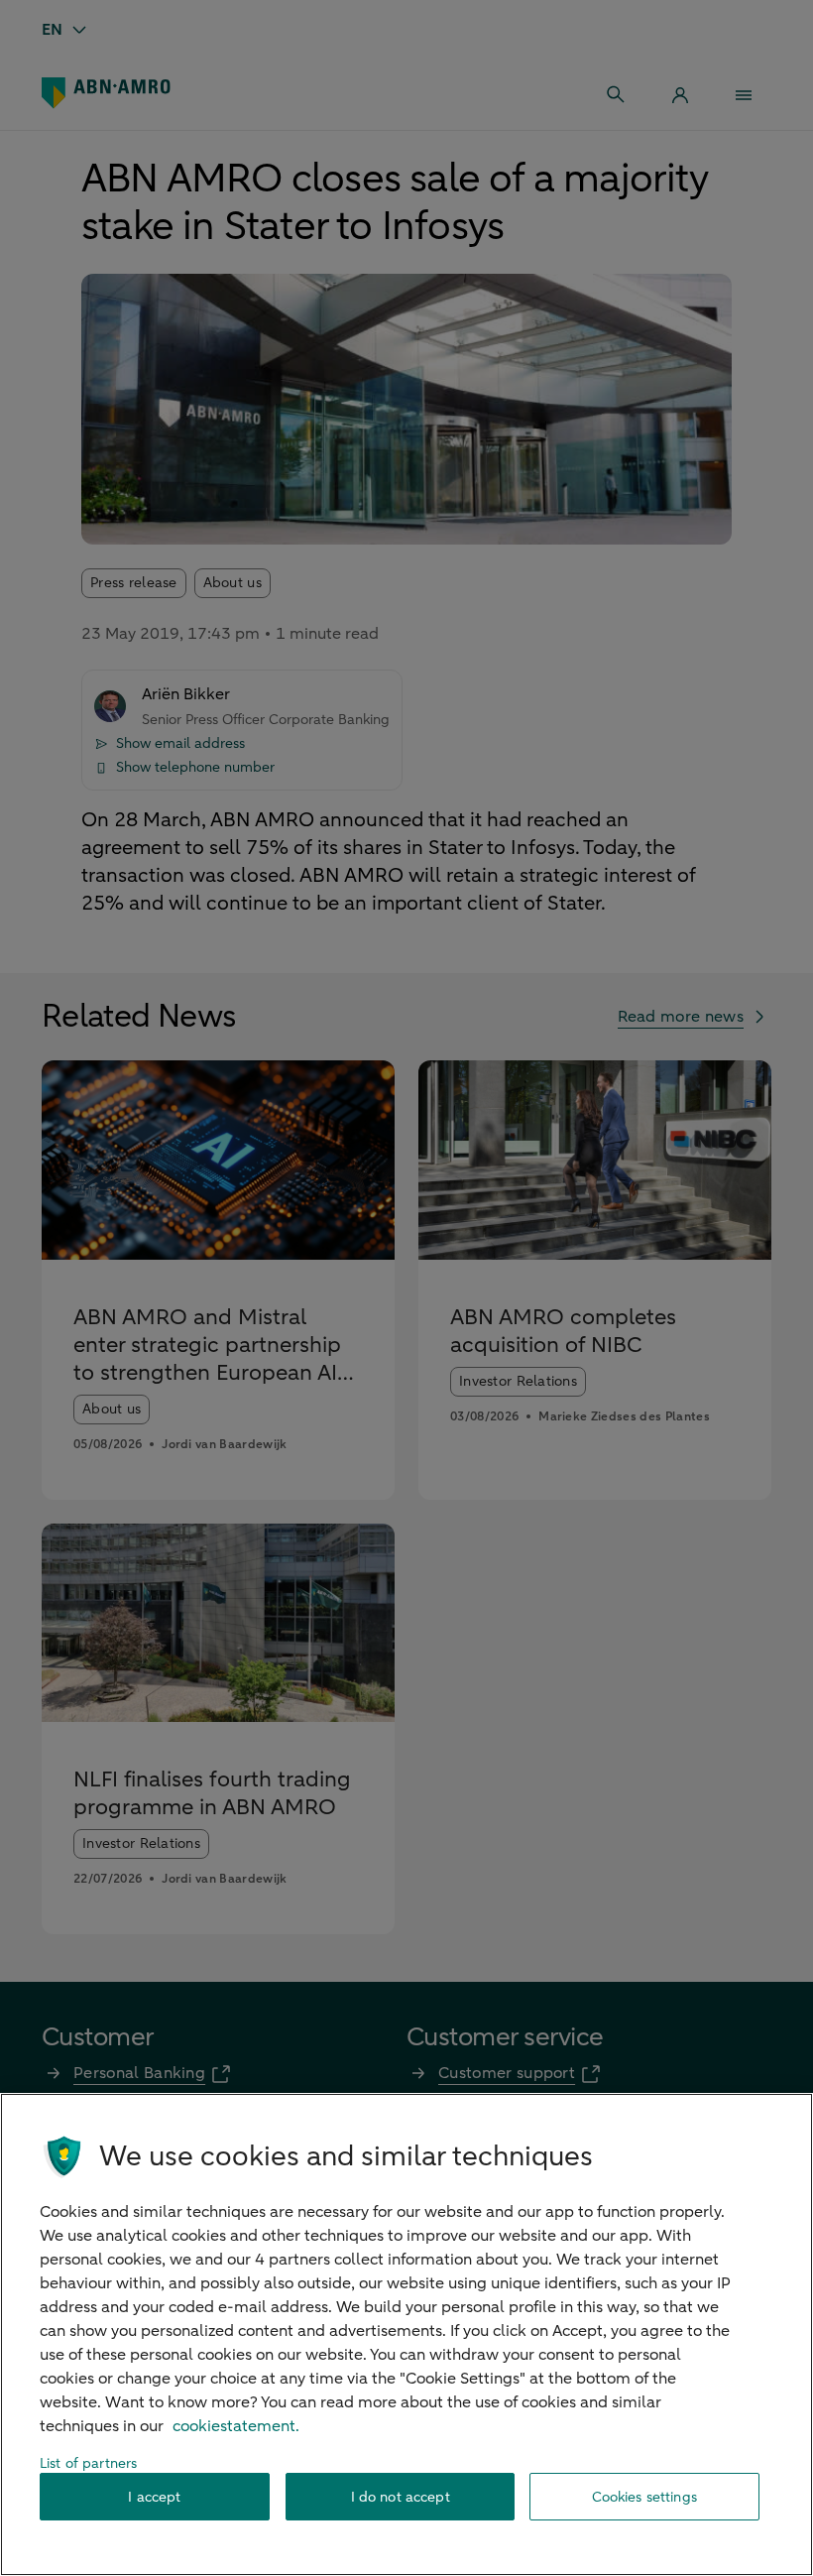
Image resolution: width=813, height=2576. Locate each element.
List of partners (88, 2463)
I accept (154, 2497)
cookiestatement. (236, 2426)
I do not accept (401, 2497)
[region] (406, 2334)
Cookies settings (644, 2497)
